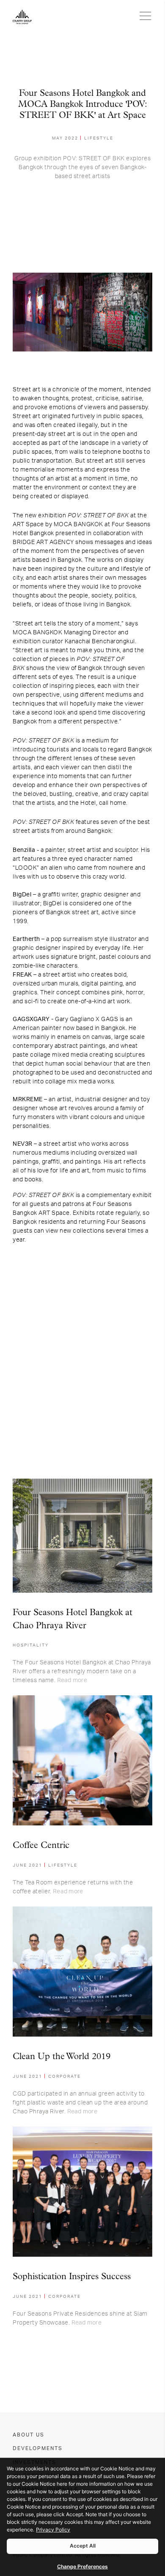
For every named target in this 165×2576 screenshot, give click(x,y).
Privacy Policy (53, 2530)
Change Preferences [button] (82, 2566)
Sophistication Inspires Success (72, 2277)
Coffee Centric (41, 1846)
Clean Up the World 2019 (62, 2057)
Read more (72, 1680)
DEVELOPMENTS (38, 2448)
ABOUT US (29, 2435)
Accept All (83, 2546)
